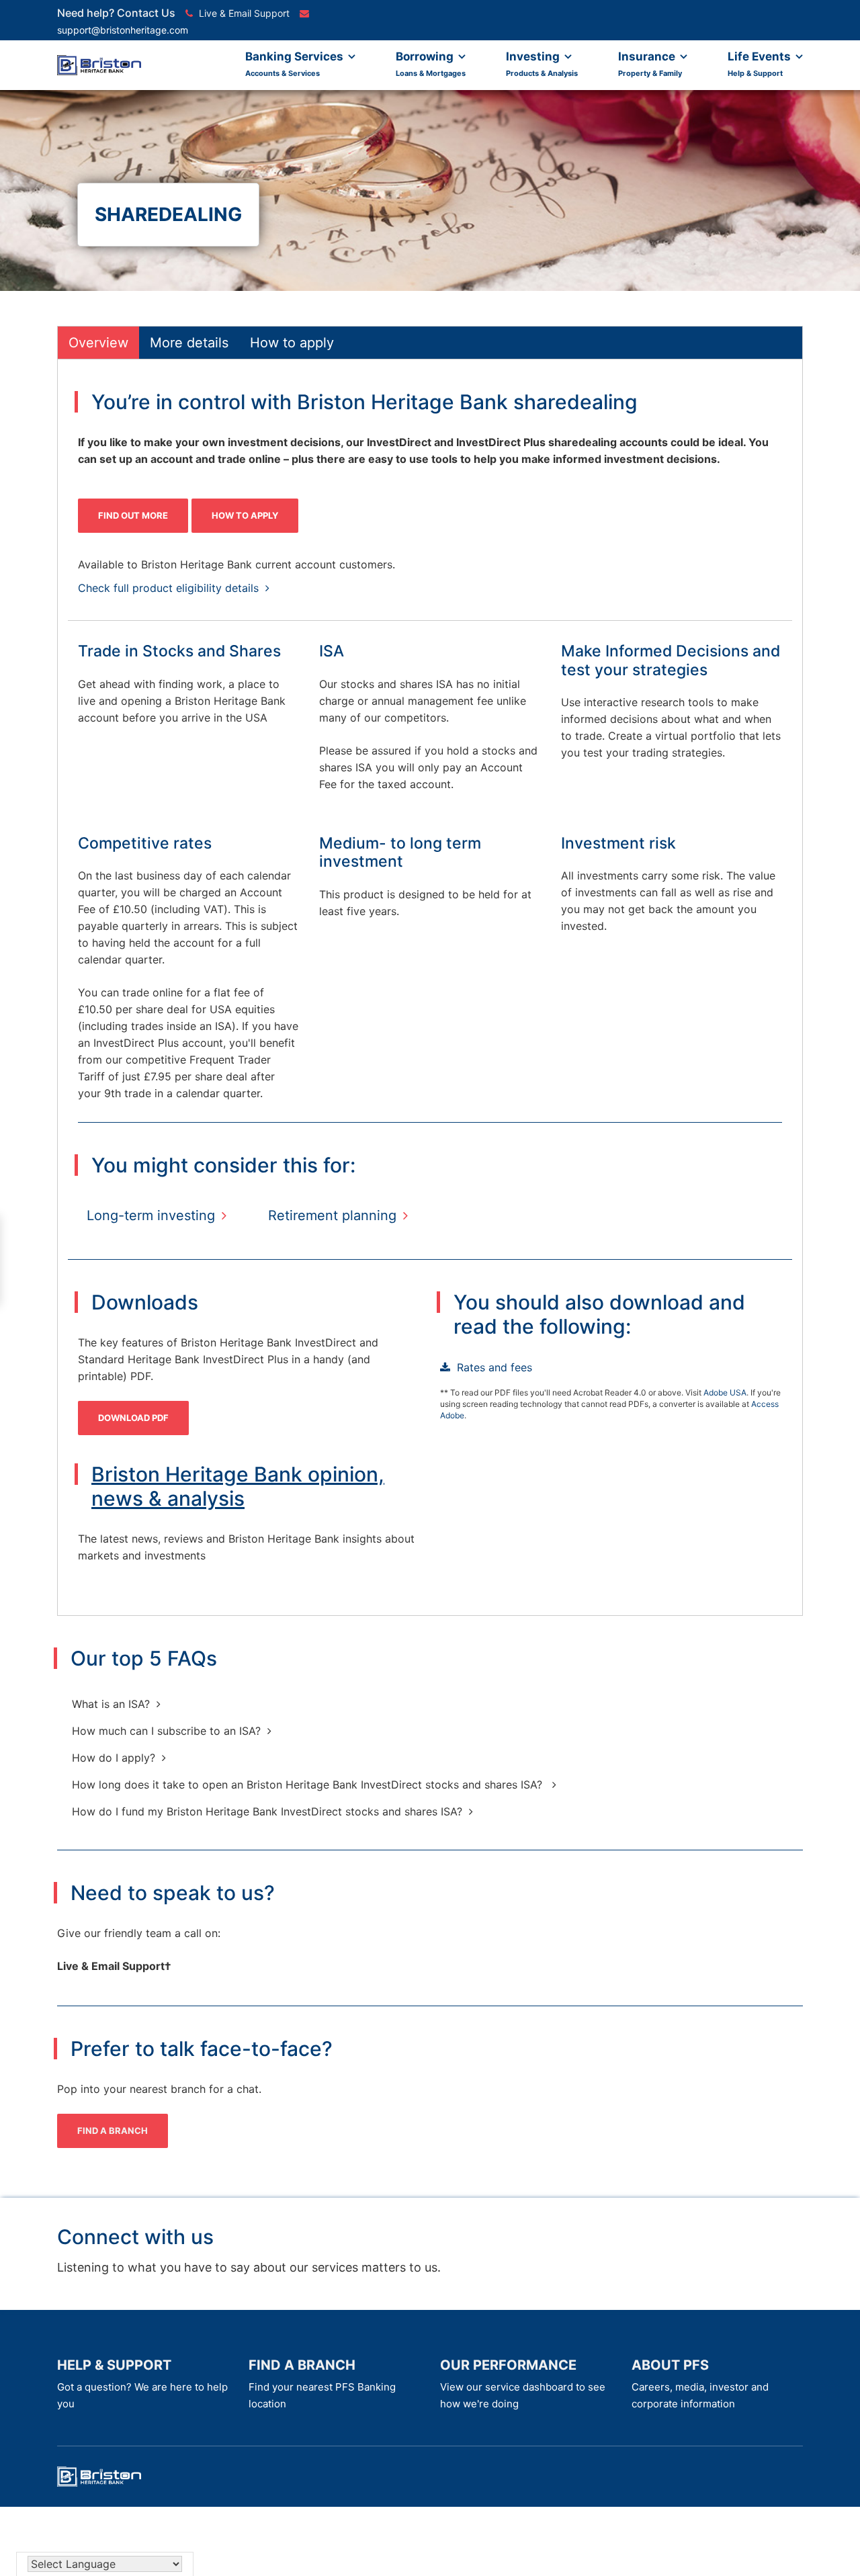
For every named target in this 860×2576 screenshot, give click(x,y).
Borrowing (431, 64)
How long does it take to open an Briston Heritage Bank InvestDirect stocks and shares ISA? (309, 1785)
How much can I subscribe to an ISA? (166, 1731)
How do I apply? (114, 1758)
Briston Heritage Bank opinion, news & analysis (238, 1486)
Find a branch (113, 2131)
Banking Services (296, 64)
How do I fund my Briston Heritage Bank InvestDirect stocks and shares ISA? (267, 1811)
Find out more (133, 515)
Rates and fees (494, 1367)
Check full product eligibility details (168, 588)
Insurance (650, 64)
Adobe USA (725, 1392)
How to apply (292, 343)
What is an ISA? (111, 1704)
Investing (542, 64)
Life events (761, 64)
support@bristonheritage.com (123, 30)
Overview (98, 343)
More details (189, 343)
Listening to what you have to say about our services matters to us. (249, 2267)
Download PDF (133, 1418)
